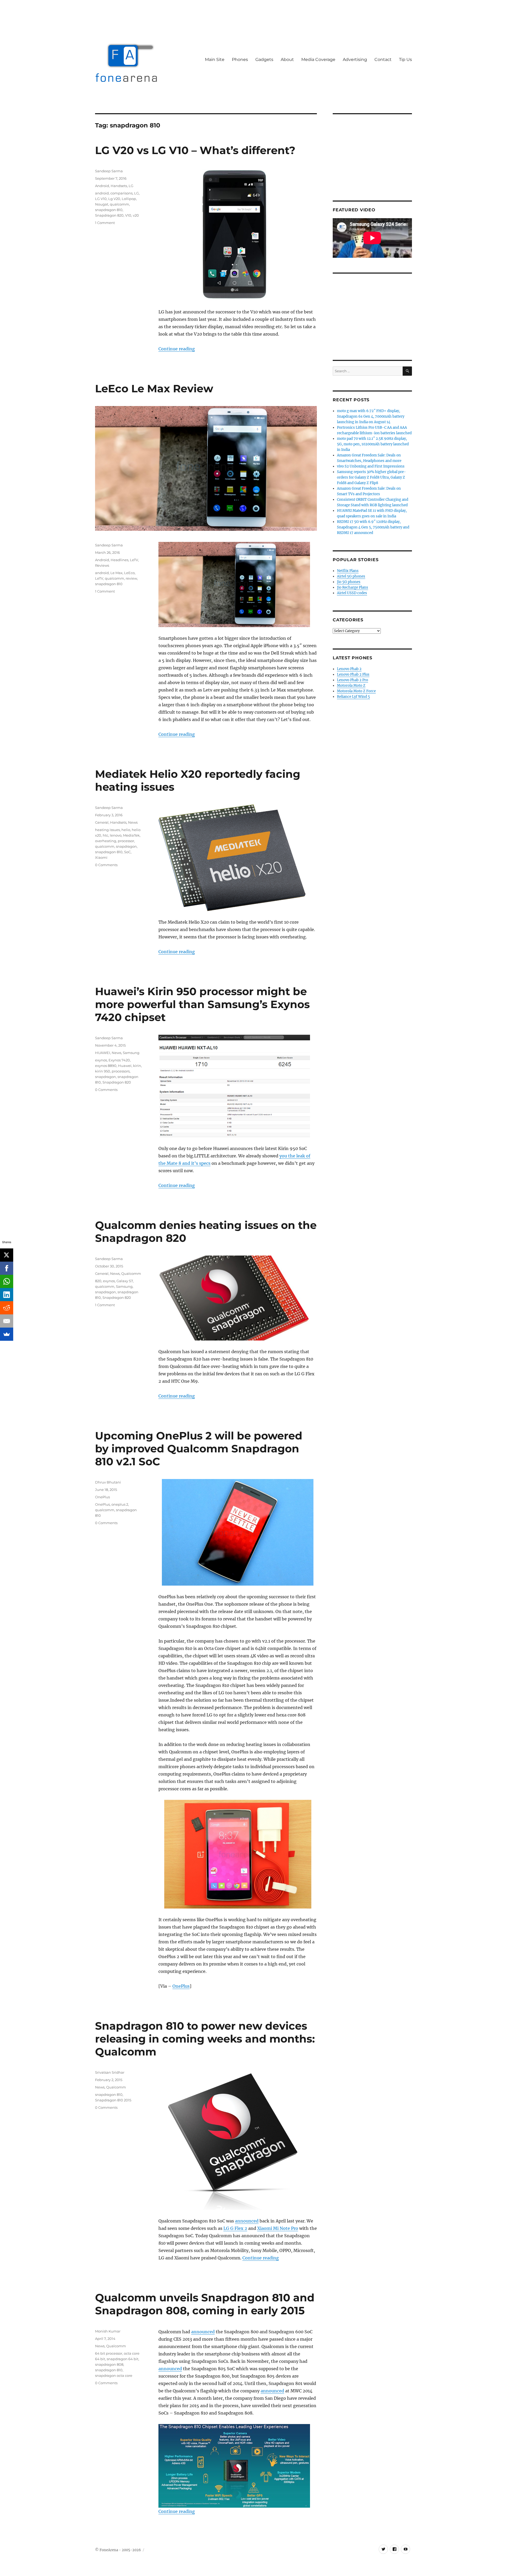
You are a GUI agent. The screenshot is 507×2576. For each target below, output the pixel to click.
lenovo (116, 835)
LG (131, 186)
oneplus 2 (120, 1504)
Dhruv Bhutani (108, 1482)
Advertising (355, 59)
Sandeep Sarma (109, 171)
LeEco (129, 573)
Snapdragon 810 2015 (113, 2100)
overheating (106, 841)
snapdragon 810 (109, 210)
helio (126, 830)
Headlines (119, 560)
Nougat (102, 204)
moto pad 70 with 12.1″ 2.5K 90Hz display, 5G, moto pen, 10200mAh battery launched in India (373, 444)
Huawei (125, 1066)
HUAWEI (103, 1053)
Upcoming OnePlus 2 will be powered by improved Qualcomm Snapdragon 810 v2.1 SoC (199, 1449)
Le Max (116, 573)
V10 (128, 215)
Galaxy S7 (125, 1281)
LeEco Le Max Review (154, 388)
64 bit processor (109, 2353)
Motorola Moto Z (351, 686)
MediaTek (131, 835)
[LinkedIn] (7, 1295)
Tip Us (405, 59)
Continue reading (177, 349)
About (287, 59)
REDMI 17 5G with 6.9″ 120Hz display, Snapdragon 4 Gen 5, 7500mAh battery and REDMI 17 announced (373, 527)
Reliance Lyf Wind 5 (353, 697)
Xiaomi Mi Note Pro (278, 2228)
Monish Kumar (108, 2331)
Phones (240, 59)
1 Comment (105, 223)
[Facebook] (7, 1268)
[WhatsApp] (7, 1281)
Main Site (215, 59)
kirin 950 (103, 1071)
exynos (101, 1060)
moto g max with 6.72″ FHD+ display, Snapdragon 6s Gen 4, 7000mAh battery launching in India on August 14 (371, 416)
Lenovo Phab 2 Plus (353, 674)
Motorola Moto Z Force (356, 691)
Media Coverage (318, 59)
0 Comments (106, 865)
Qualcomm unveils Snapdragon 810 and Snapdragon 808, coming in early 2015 (205, 2304)
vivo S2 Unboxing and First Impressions (371, 466)
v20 (136, 215)
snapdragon (126, 846)
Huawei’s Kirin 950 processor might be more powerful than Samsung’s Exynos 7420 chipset (202, 1004)
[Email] (7, 1321)
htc (105, 835)
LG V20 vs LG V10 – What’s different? (195, 150)
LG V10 (101, 199)
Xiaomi (101, 857)
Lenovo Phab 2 (349, 669)
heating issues (107, 830)
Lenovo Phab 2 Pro (353, 680)
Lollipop (129, 199)
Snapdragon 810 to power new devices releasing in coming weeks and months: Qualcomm (205, 2039)
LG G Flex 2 (235, 2228)
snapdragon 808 (109, 2364)
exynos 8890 (106, 1066)
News (133, 822)
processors (121, 1071)
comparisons (121, 193)
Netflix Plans (348, 571)
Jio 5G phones (349, 582)
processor (126, 841)
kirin (137, 1066)
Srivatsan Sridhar (110, 2072)
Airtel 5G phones (351, 576)
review (131, 578)
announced (247, 2221)
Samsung (131, 1053)
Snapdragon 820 (109, 215)
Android (102, 186)
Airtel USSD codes (352, 593)
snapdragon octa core (114, 2375)
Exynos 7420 (119, 1060)
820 (98, 1281)
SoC (127, 852)
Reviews (102, 565)
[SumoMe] (7, 1334)
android (102, 193)
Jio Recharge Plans (353, 587)
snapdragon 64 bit (123, 2359)
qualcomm (119, 204)
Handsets (119, 186)
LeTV (134, 560)
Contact (383, 59)
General (102, 822)
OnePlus (181, 1986)
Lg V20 (114, 199)
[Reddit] (7, 1308)
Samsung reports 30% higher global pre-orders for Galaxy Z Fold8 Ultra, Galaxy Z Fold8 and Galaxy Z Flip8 (371, 477)
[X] (7, 1255)
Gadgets (264, 59)
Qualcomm (131, 1273)
